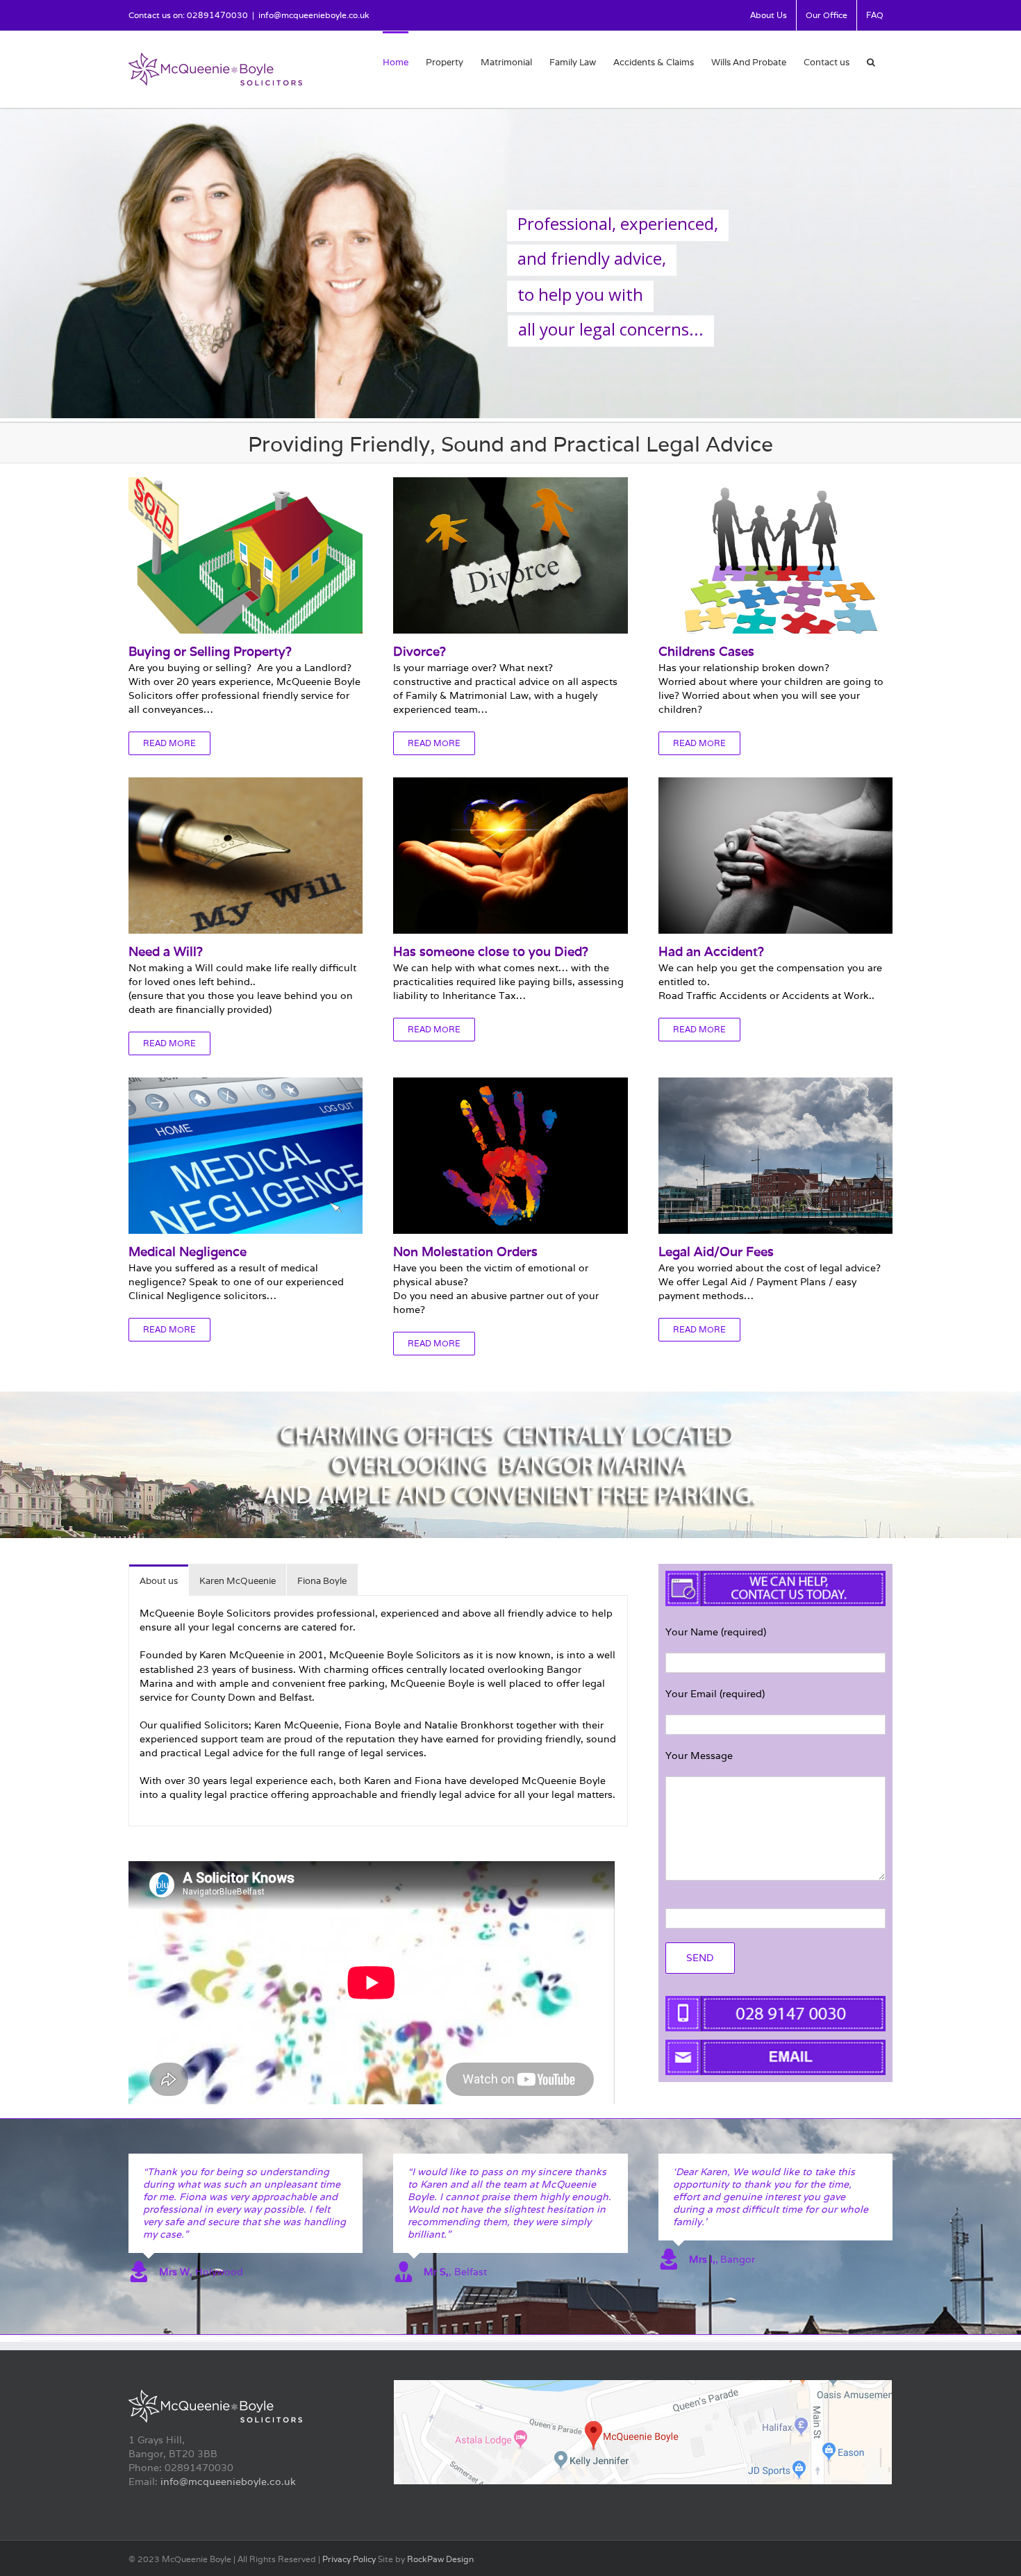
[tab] (159, 1580)
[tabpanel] (378, 1711)
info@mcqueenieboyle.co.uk (314, 15)
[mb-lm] (643, 2385)
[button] (871, 61)
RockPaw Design (440, 2559)
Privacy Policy (349, 2559)
